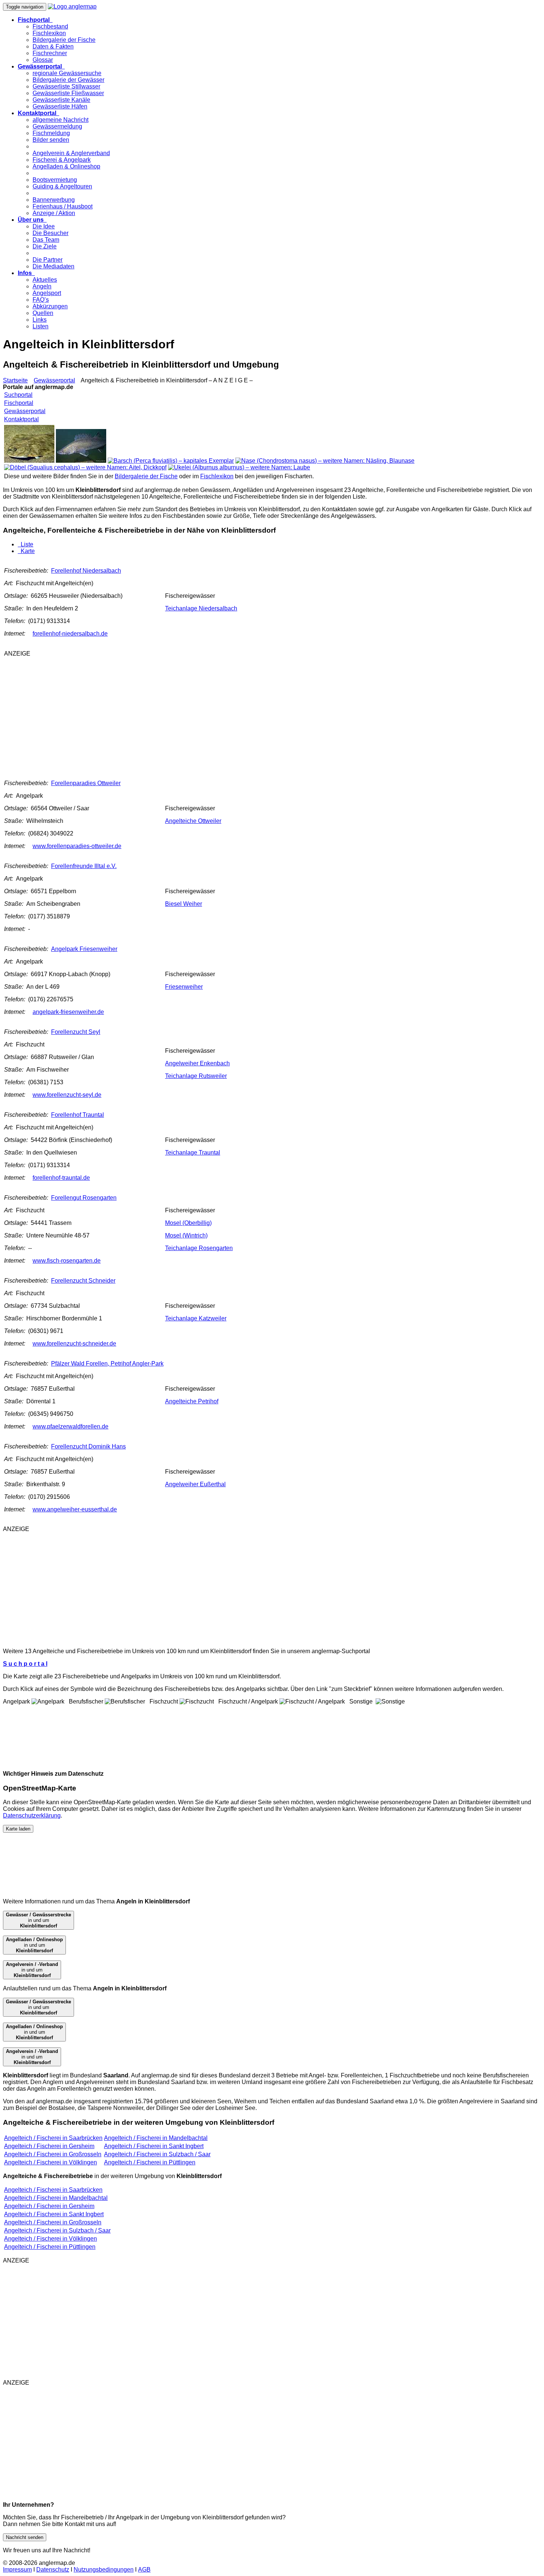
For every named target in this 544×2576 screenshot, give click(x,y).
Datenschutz (53, 2570)
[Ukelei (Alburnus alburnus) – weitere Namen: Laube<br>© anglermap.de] (239, 467)
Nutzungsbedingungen (104, 2570)
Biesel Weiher (184, 904)
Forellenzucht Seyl (76, 1032)
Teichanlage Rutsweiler (196, 1076)
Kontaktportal (21, 419)
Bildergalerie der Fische (64, 40)
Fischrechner (50, 53)
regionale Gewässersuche (67, 73)
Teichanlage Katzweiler (196, 1318)
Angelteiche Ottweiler (193, 821)
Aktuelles (45, 280)
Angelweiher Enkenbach (197, 1063)
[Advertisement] (121, 715)
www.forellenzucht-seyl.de (67, 1095)
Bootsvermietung (55, 180)
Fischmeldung (51, 133)
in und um (38, 1920)
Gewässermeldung (57, 126)
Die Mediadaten (53, 266)
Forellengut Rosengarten (84, 1198)
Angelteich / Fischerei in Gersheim (49, 2146)
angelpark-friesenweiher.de (68, 1012)
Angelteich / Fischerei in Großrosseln (53, 2154)
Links (40, 320)
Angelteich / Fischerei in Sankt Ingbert (154, 2146)
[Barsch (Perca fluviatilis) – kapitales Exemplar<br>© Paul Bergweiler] (171, 461)
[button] (35, 20)
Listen (41, 326)
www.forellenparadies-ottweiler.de (77, 846)
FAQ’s (41, 300)
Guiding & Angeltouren (62, 186)
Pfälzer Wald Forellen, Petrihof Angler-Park (107, 1364)
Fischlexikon (49, 33)
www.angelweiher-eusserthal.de (75, 1509)
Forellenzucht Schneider (83, 1281)
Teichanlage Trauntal (193, 1153)
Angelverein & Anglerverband (71, 153)
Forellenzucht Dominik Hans (88, 1446)
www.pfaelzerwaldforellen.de (70, 1426)
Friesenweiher (184, 987)
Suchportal (18, 395)
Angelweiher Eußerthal (195, 1484)
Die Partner (48, 260)
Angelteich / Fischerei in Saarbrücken (53, 2138)
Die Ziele (45, 246)
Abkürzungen (50, 306)
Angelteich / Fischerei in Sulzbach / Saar (157, 2154)
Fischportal (19, 403)
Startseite (15, 380)
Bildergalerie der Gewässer (68, 80)
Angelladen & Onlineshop (66, 166)
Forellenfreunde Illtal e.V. (84, 866)
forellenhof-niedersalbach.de (70, 634)
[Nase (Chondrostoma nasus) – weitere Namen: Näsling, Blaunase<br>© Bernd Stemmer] (325, 461)
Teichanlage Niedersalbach (201, 608)
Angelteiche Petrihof (192, 1401)
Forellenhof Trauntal (78, 1115)
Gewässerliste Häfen (60, 106)
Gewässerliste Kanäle (61, 100)
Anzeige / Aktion (54, 213)
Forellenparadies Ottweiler (86, 783)
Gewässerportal (54, 380)
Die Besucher (51, 233)
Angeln (42, 286)
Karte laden (18, 1829)
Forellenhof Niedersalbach (86, 571)
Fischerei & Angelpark (62, 160)
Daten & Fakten (53, 46)
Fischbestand (50, 26)
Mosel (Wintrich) (186, 1235)
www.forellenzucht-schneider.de (74, 1344)
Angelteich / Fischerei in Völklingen (51, 2162)
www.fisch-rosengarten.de (67, 1261)
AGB (144, 2570)
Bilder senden (51, 140)
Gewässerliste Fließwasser (68, 93)
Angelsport (47, 293)
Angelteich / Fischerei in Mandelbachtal (156, 2138)
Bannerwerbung (54, 200)
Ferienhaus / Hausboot (63, 206)
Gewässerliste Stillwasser (66, 86)
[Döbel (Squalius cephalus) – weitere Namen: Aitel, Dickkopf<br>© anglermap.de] (85, 467)
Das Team (46, 240)
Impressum (17, 2570)
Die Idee (44, 226)
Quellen (43, 313)
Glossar (43, 60)
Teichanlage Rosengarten (199, 1248)
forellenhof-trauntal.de (61, 1178)
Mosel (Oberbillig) (188, 1223)
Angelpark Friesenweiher (84, 949)
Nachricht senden (25, 2537)
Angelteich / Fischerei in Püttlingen (150, 2162)
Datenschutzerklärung (32, 1815)
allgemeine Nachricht (61, 120)
